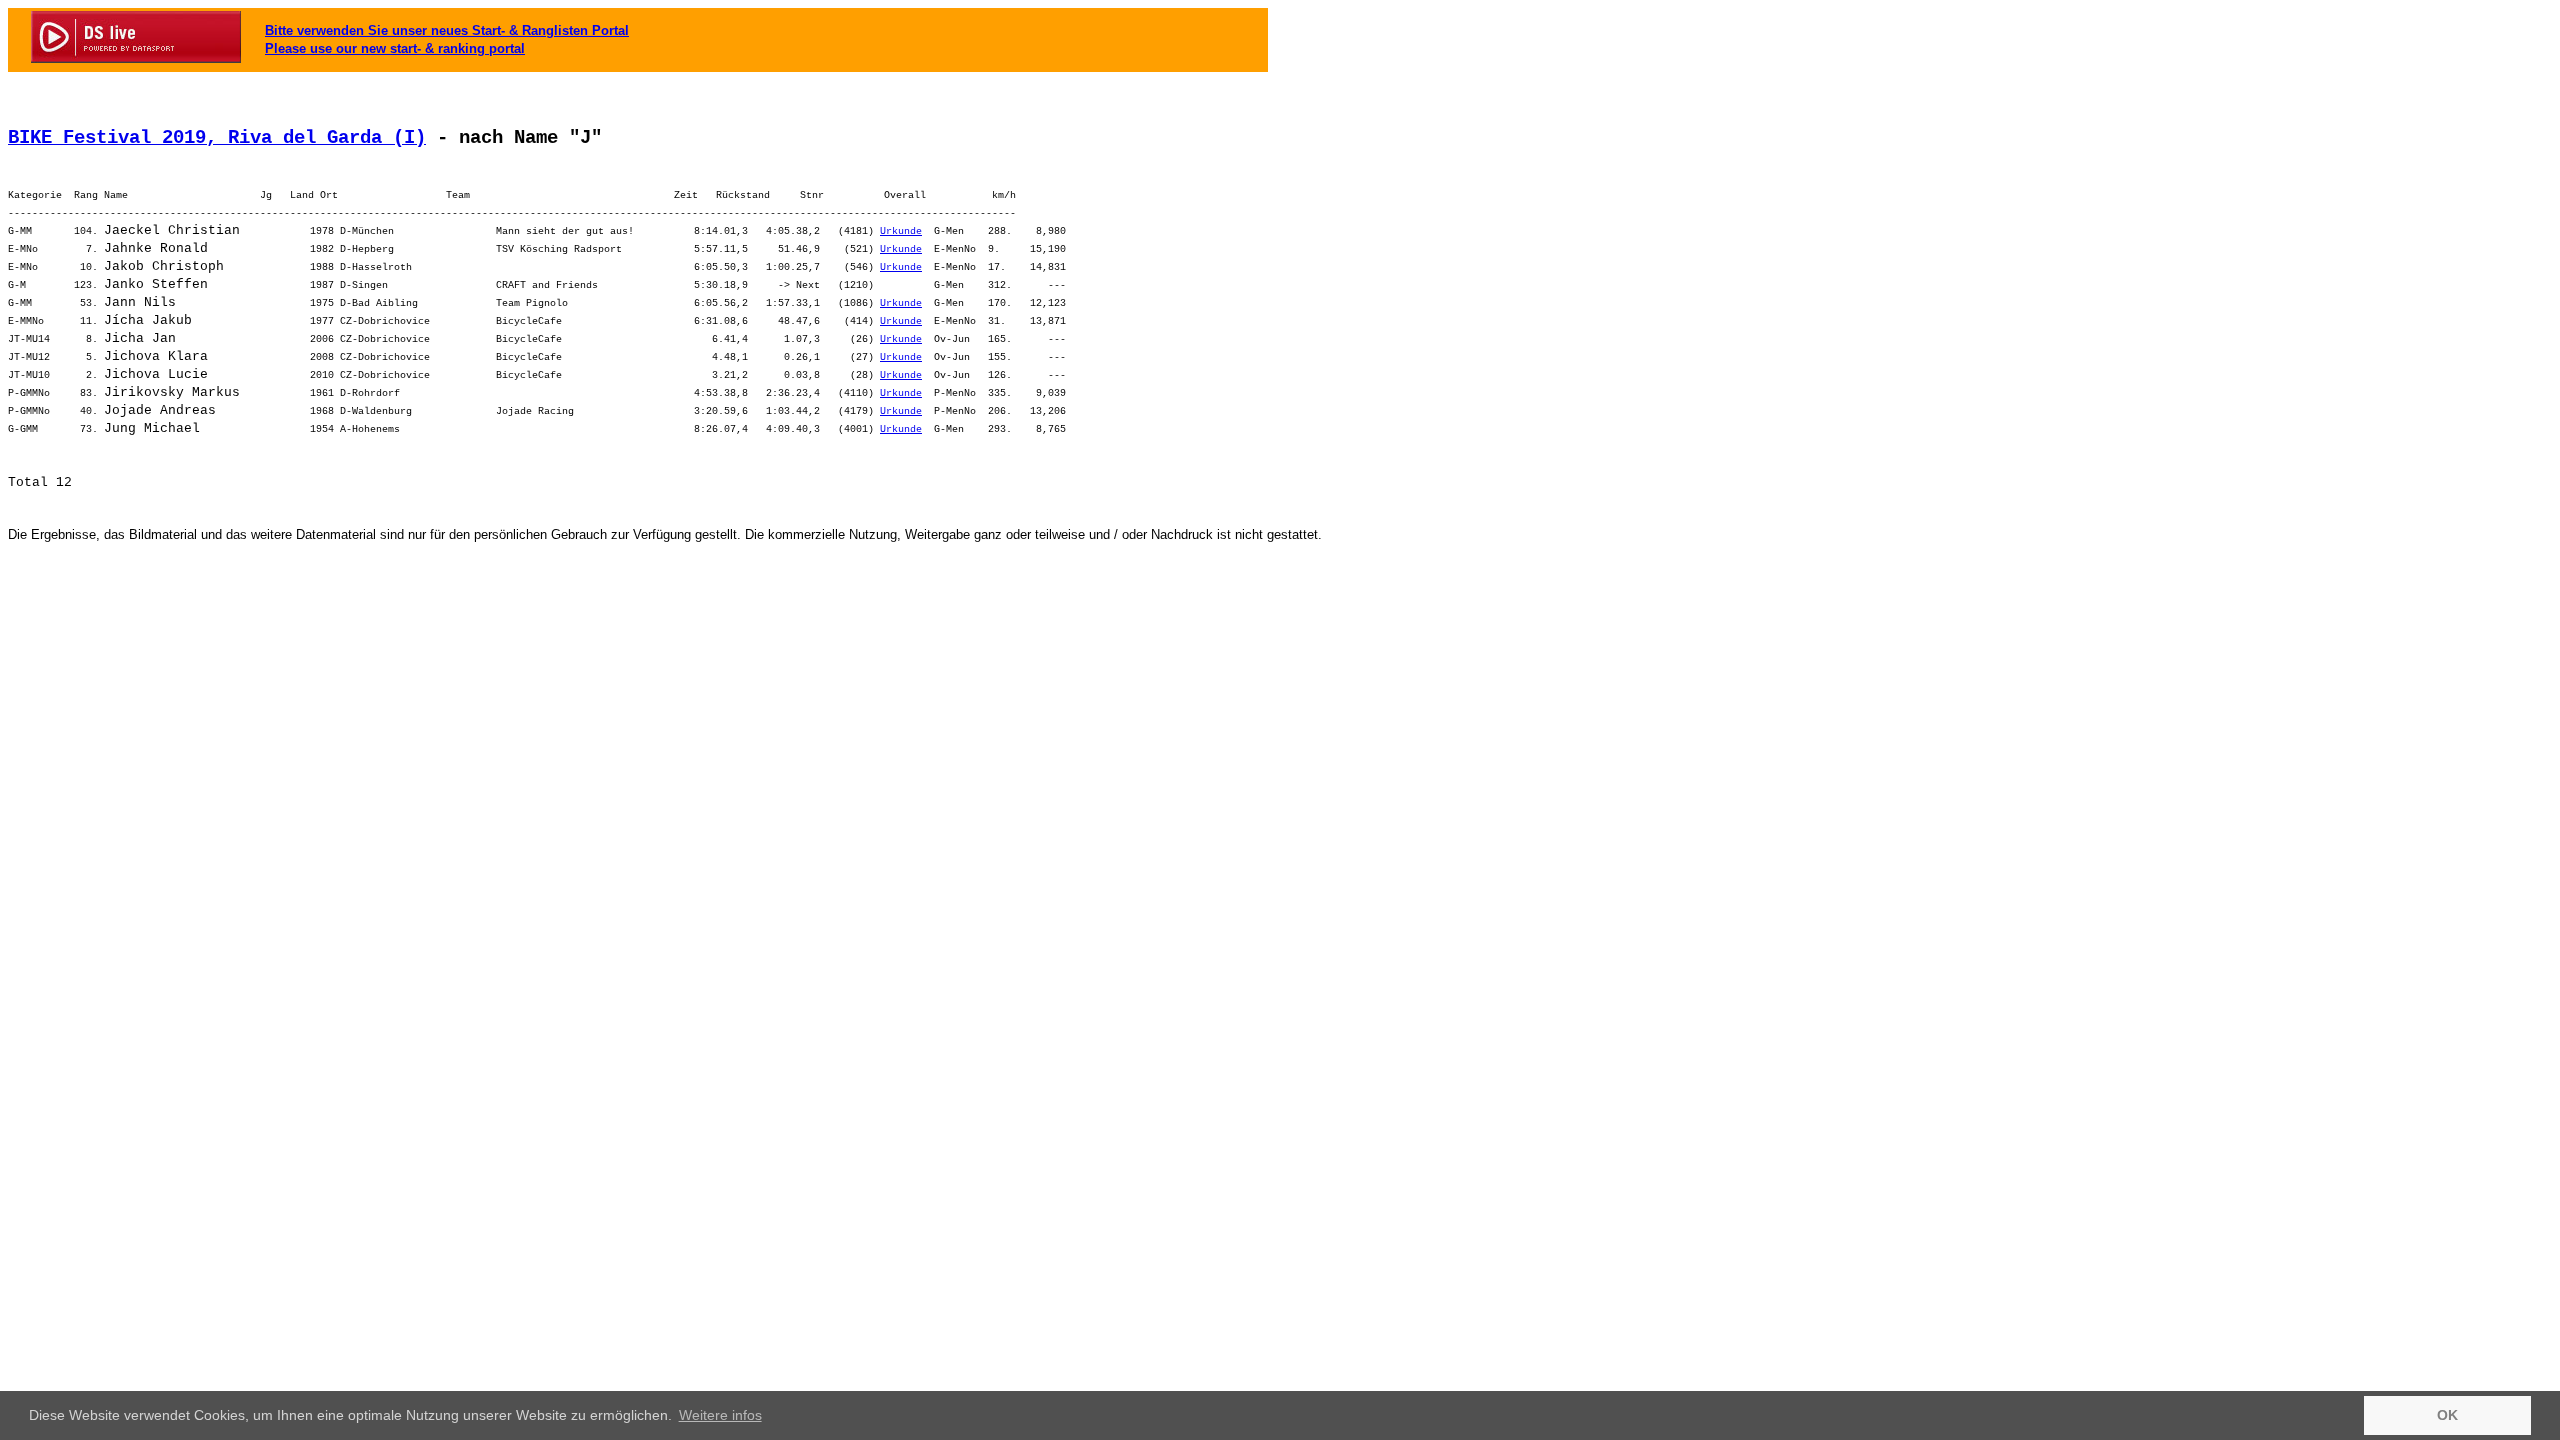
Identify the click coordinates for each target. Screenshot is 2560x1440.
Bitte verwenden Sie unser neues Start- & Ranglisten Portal (447, 30)
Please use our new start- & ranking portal (395, 48)
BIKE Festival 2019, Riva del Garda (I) (217, 138)
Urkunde (901, 231)
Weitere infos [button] (720, 1415)
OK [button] (2447, 1415)
